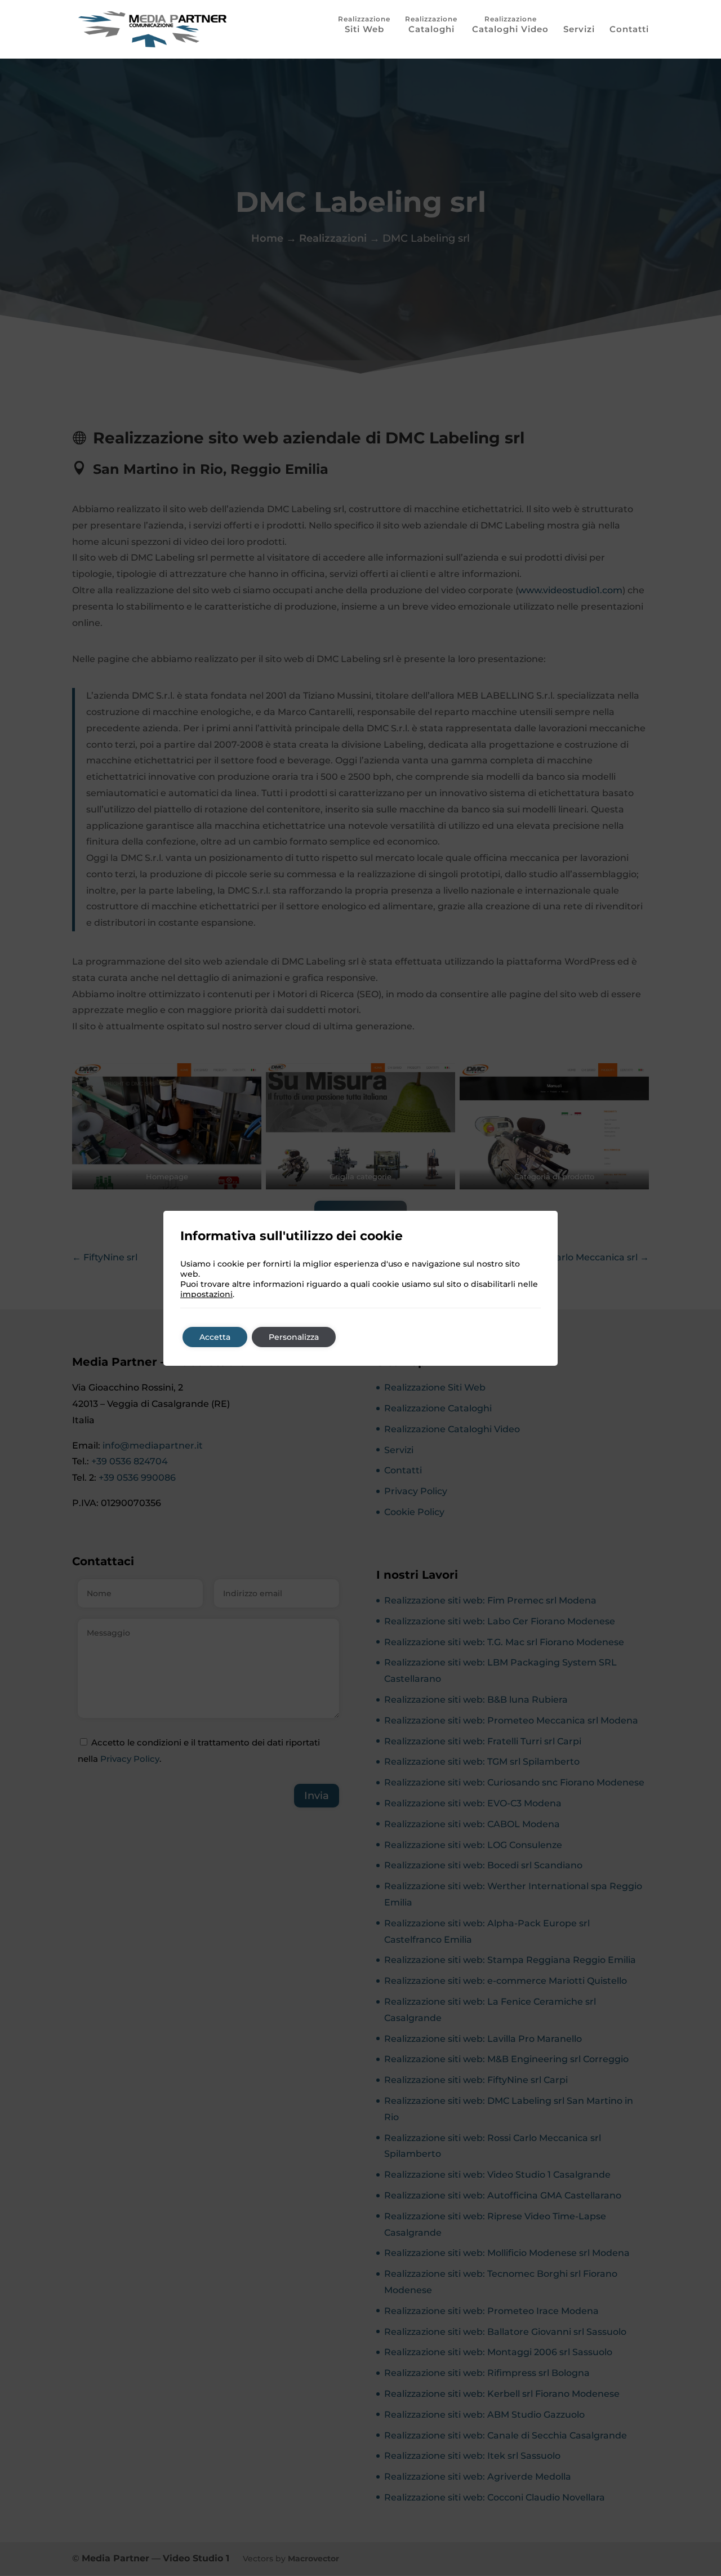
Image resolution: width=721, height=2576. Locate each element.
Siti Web (364, 29)
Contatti (629, 30)
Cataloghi (431, 29)
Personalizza (294, 1337)
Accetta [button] (215, 1337)
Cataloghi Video (510, 29)
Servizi (579, 30)
